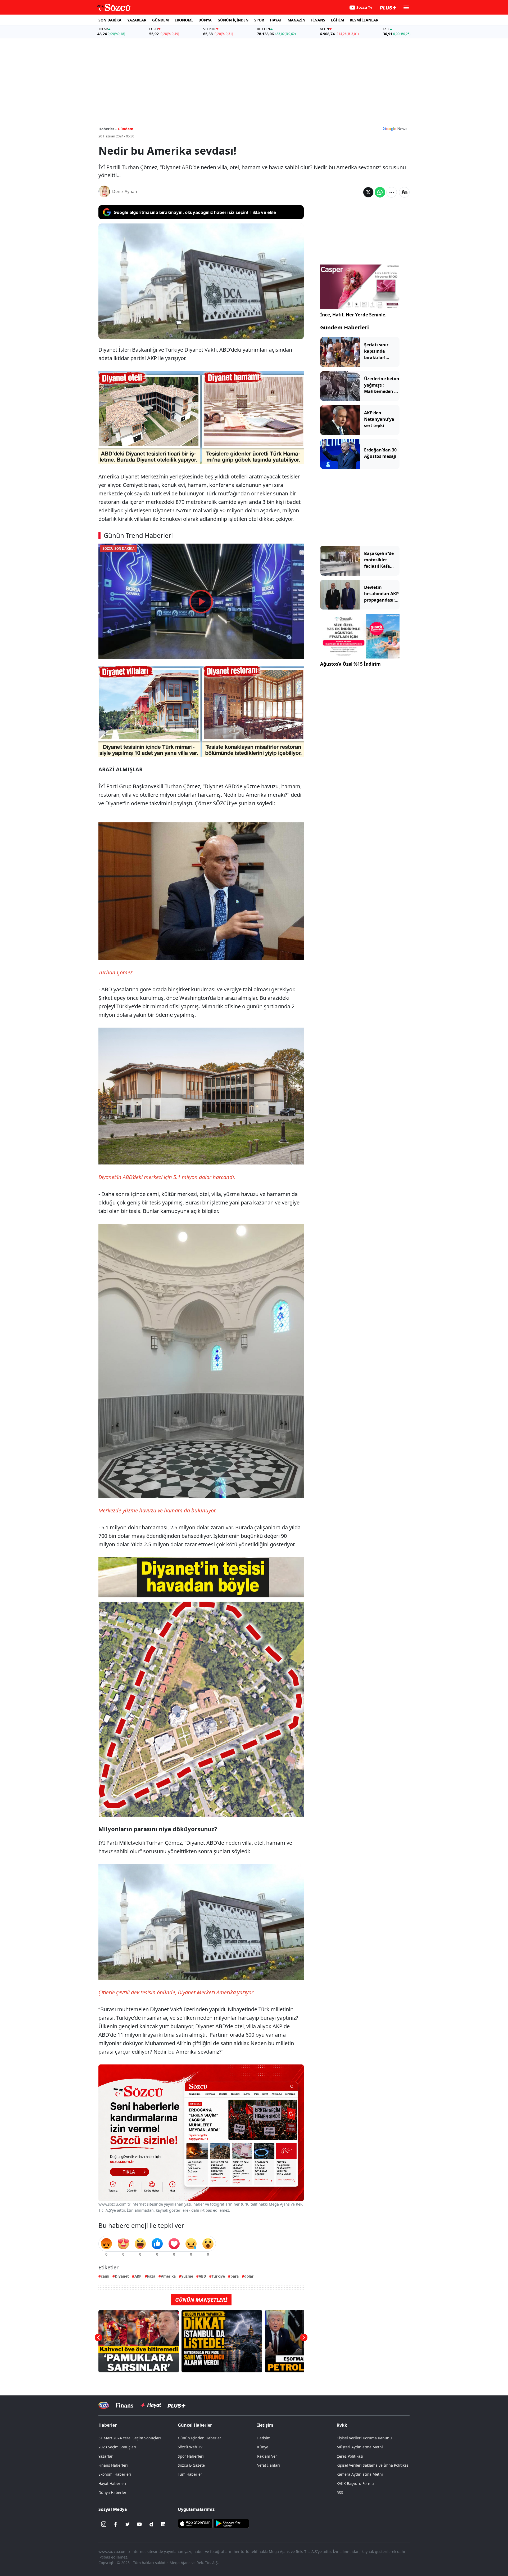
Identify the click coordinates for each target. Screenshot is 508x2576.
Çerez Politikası (350, 2456)
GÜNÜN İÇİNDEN (233, 20)
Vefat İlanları (269, 2465)
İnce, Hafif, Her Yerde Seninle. (353, 315)
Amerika (168, 2276)
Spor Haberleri (191, 2456)
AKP (138, 2276)
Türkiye (218, 2276)
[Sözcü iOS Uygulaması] (195, 2523)
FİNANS (318, 20)
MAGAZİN (296, 20)
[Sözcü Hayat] (150, 2405)
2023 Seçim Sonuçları (117, 2447)
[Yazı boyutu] (404, 192)
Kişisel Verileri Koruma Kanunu (364, 2438)
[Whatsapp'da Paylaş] (380, 192)
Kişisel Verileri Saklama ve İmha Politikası (373, 2465)
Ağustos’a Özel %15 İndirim (350, 664)
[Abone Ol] (395, 129)
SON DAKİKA (110, 20)
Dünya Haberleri (113, 2492)
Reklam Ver (267, 2456)
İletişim (264, 2438)
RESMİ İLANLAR (364, 20)
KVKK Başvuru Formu (355, 2483)
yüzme (187, 2276)
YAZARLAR (137, 20)
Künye (263, 2447)
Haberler (108, 2425)
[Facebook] (116, 2524)
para (235, 2276)
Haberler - (108, 129)
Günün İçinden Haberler (199, 2438)
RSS (340, 2492)
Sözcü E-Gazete (191, 2465)
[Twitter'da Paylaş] (368, 192)
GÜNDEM (160, 20)
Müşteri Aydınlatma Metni (360, 2447)
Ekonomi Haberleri (115, 2474)
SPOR (259, 20)
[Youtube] (139, 2524)
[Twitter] (128, 2524)
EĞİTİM (337, 20)
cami (105, 2276)
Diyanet (122, 2276)
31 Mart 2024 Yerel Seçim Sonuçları (130, 2438)
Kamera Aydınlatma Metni (360, 2474)
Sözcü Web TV (190, 2447)
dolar (249, 2276)
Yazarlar (106, 2456)
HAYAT (276, 20)
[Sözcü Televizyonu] (104, 2405)
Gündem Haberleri (344, 327)
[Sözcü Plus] (176, 2405)
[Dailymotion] (151, 2524)
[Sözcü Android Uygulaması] (231, 2523)
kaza (151, 2276)
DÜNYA (205, 20)
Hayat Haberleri (112, 2483)
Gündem (126, 129)
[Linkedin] (163, 2524)
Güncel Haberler (195, 2425)
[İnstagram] (104, 2524)
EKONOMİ (184, 20)
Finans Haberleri (113, 2465)
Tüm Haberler (190, 2474)
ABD (202, 2276)
